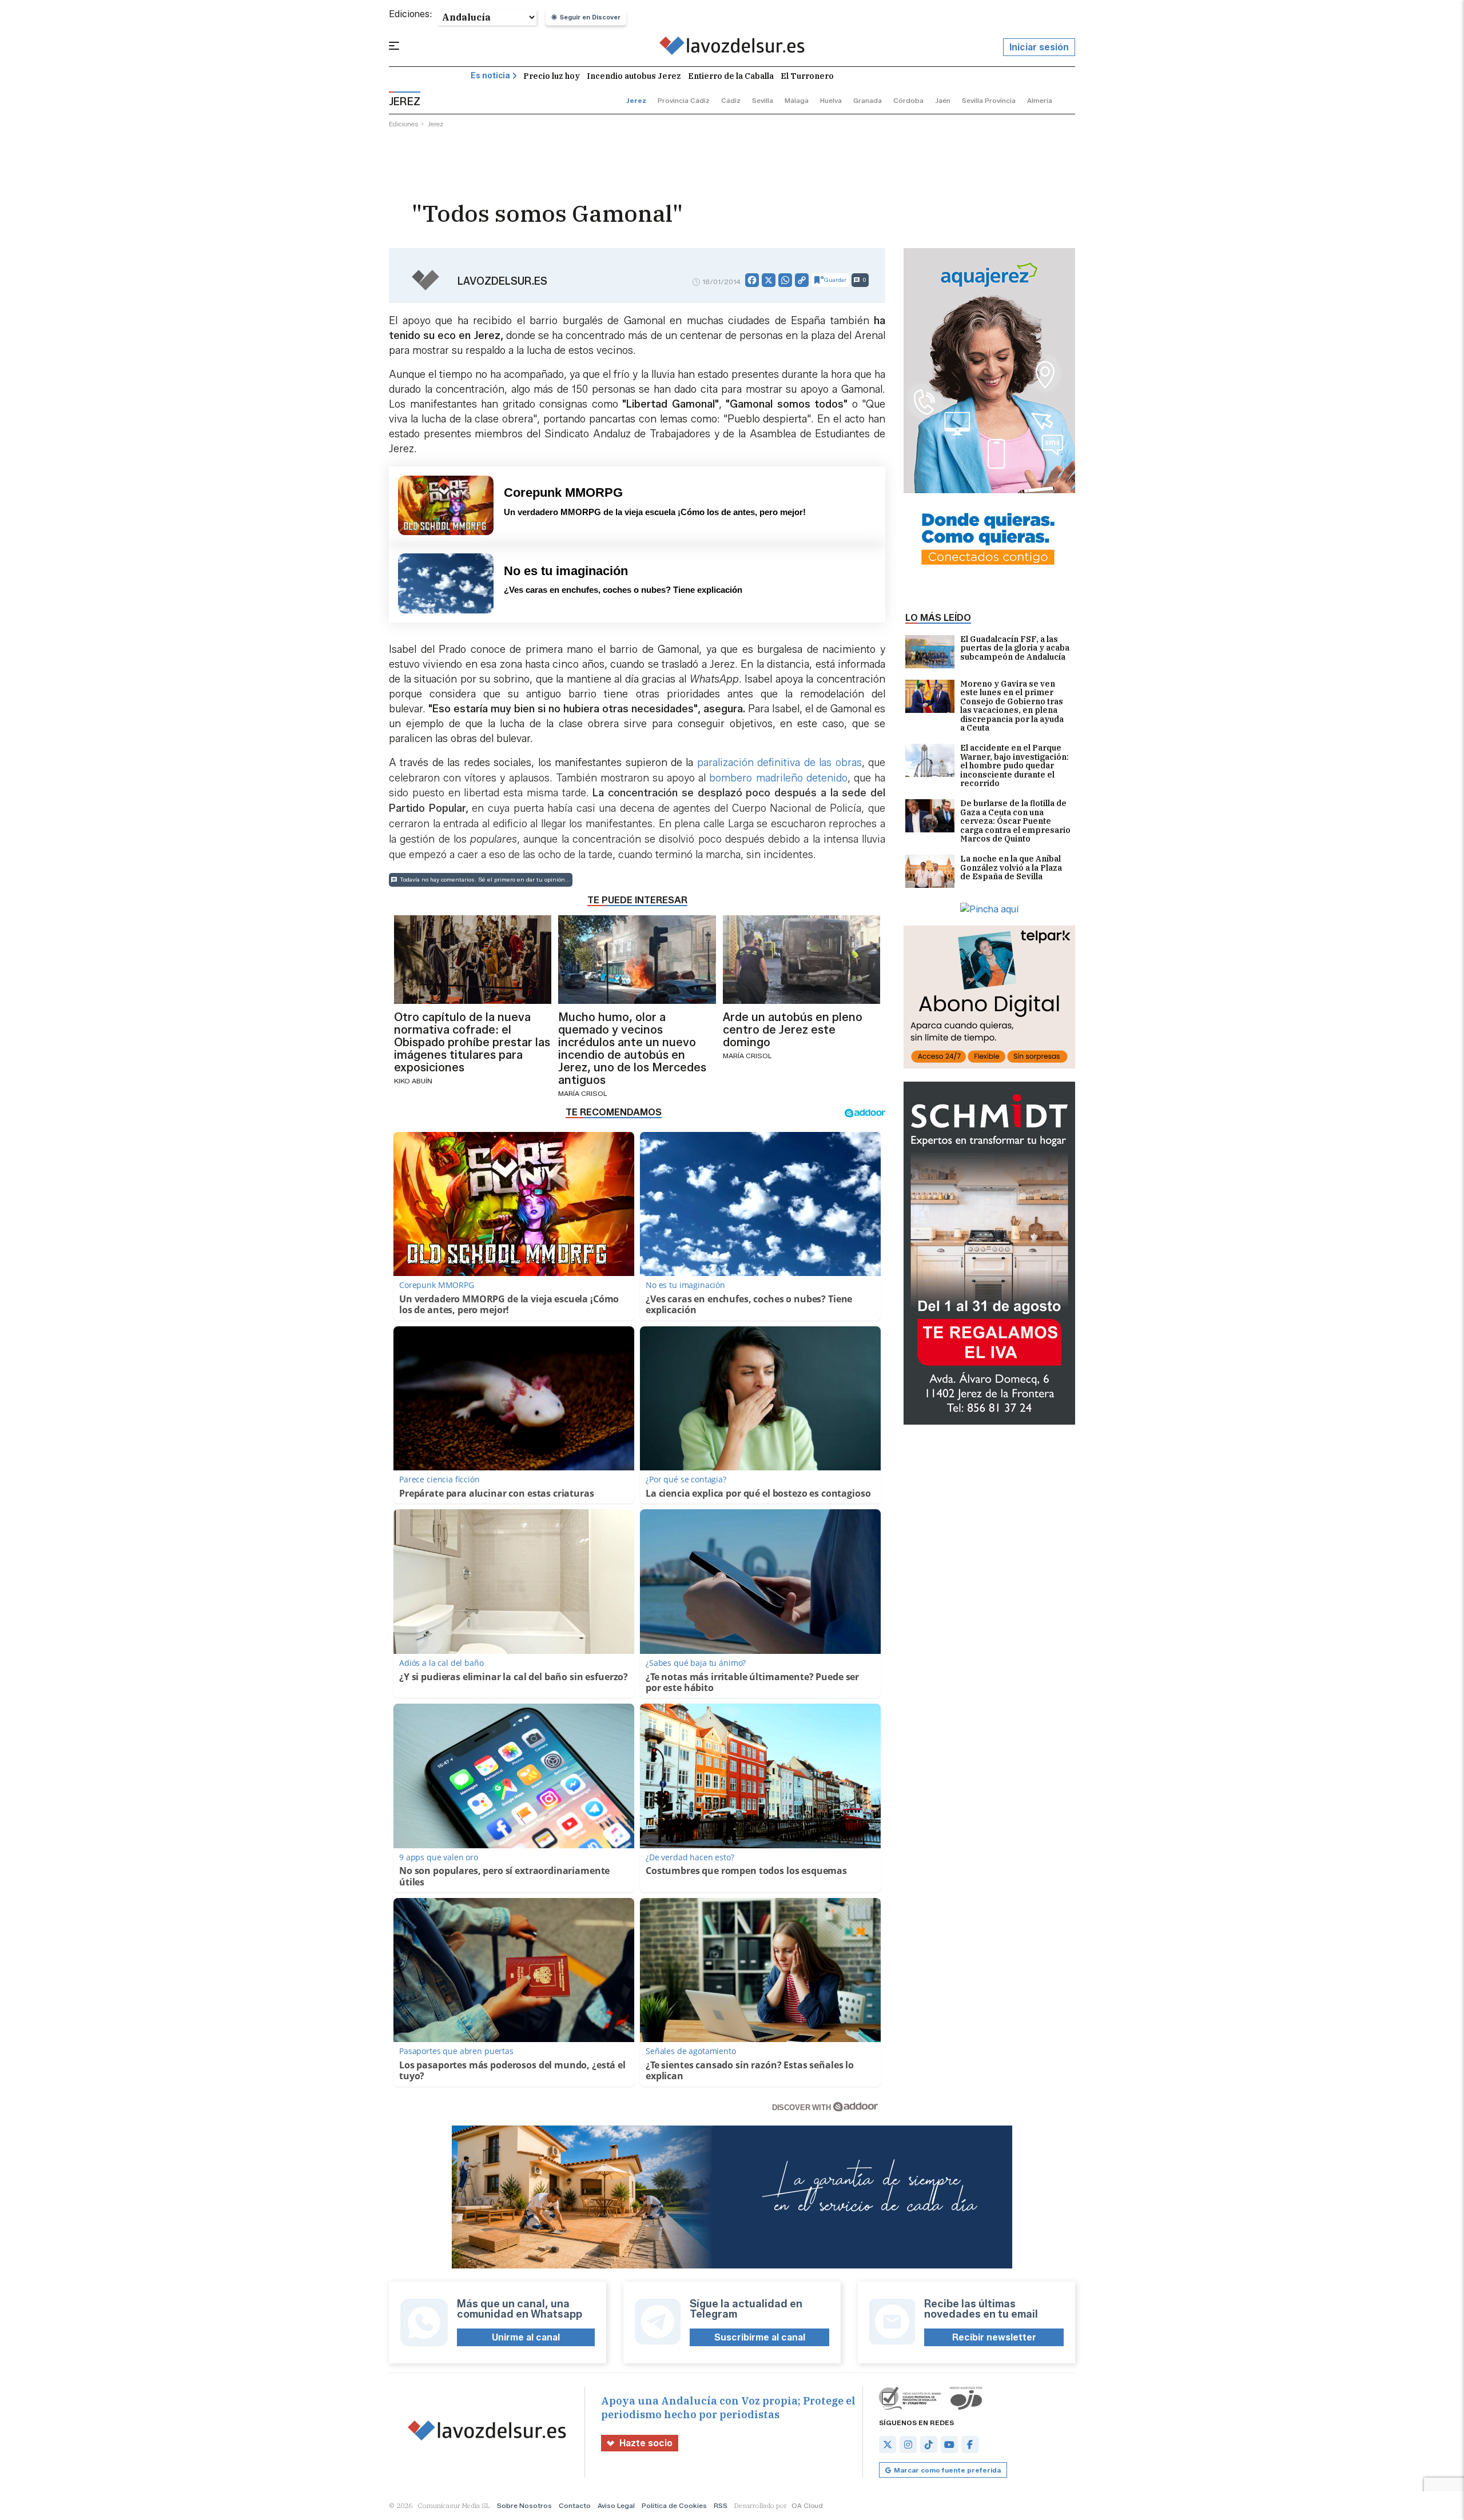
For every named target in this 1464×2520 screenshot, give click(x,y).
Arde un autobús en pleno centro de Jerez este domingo (793, 1030)
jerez (636, 100)
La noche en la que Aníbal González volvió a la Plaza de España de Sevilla (1011, 868)
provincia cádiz (684, 100)
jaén (943, 100)
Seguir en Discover (590, 17)
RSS (721, 2505)
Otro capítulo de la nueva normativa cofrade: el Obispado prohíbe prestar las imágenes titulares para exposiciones (472, 1042)
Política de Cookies (674, 2505)
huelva (831, 100)
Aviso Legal (616, 2505)
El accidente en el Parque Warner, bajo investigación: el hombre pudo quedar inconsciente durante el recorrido (1015, 766)
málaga (797, 100)
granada (868, 100)
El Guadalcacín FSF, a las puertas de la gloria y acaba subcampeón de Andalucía (1015, 649)
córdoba (908, 100)
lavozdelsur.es (502, 281)
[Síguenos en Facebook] (970, 2445)
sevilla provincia (989, 100)
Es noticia (490, 76)
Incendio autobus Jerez (634, 76)
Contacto (575, 2505)
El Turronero (807, 76)
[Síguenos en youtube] (949, 2445)
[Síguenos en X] (888, 2445)
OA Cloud (807, 2505)
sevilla (763, 100)
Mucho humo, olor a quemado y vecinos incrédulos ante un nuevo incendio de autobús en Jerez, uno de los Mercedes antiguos (632, 1048)
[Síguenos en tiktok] (929, 2445)
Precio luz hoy (552, 76)
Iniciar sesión (1039, 47)
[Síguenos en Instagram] (908, 2445)
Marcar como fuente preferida (947, 2470)
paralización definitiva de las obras (777, 763)
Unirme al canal (526, 2337)
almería (1040, 100)
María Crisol (582, 1093)
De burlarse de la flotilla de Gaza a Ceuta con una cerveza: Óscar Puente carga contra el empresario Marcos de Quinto (1015, 821)
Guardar (835, 280)
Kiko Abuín (413, 1081)
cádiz (731, 100)
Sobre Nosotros (524, 2505)
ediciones (404, 124)
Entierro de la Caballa (731, 76)
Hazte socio (646, 2443)
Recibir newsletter (994, 2337)
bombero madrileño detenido (778, 778)
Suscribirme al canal (760, 2337)
